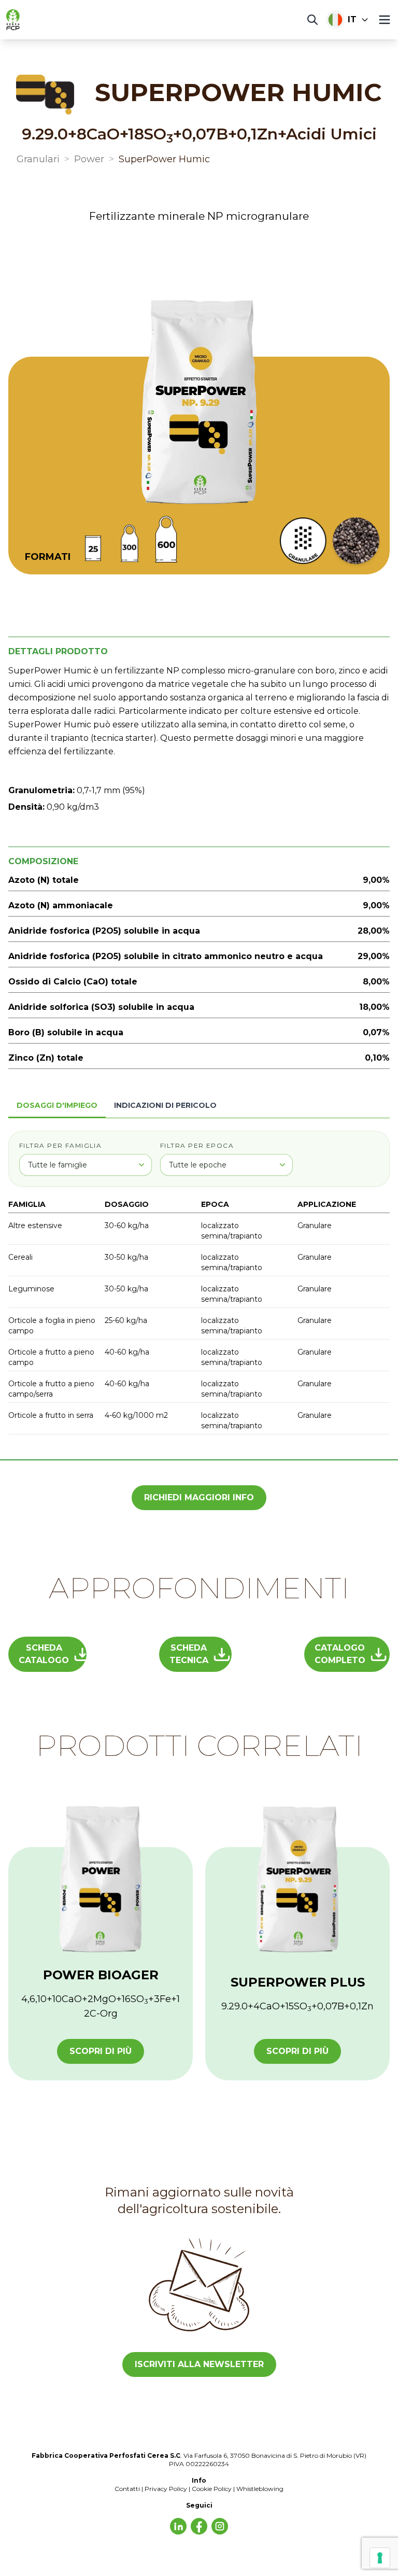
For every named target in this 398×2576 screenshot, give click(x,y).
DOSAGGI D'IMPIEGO (57, 1105)
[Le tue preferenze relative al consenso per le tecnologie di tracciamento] (380, 2558)
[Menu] (385, 20)
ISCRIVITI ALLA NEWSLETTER (199, 2364)
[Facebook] (199, 2526)
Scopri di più (101, 2051)
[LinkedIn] (178, 2526)
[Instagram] (220, 2526)
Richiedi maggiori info (199, 1497)
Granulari (38, 159)
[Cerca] (312, 20)
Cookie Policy (212, 2489)
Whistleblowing (260, 2489)
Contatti (127, 2489)
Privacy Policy (166, 2489)
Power (89, 159)
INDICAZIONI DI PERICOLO (165, 1105)
